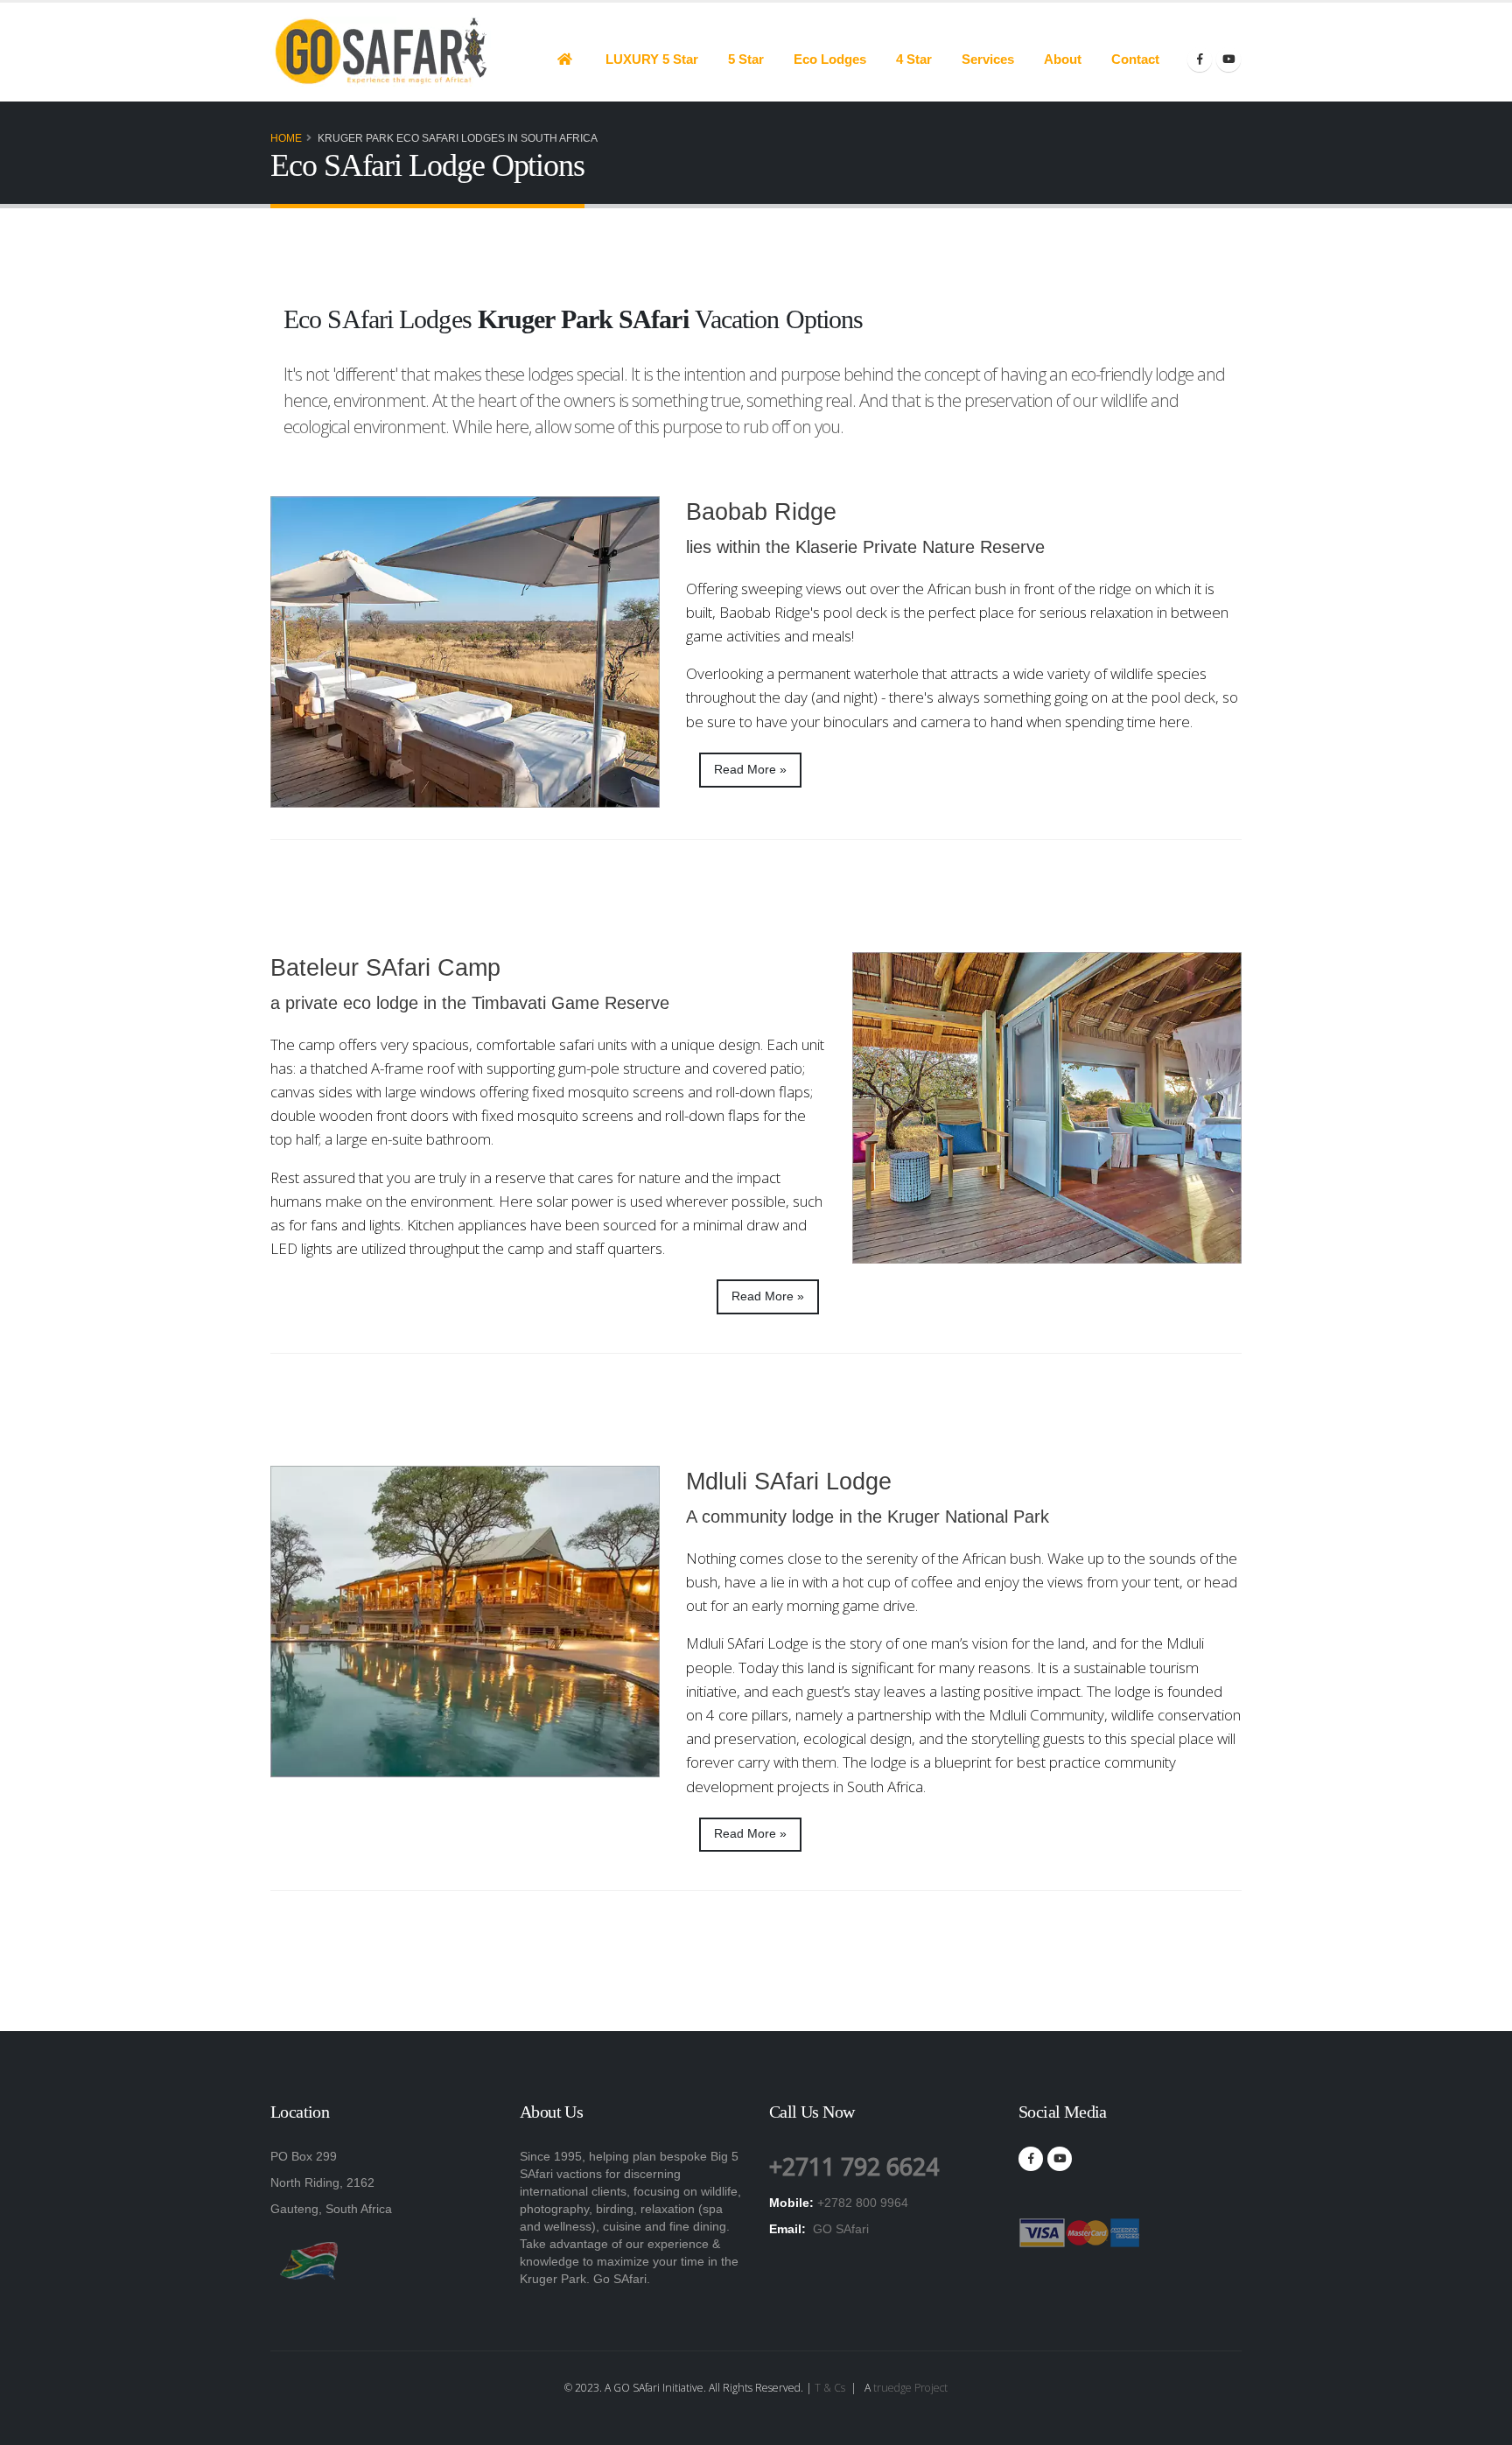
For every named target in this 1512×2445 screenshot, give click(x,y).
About (1063, 59)
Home (286, 138)
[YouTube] (1228, 60)
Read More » (750, 770)
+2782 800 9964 (863, 2203)
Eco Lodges (830, 59)
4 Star (914, 59)
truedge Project (910, 2388)
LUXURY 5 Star (652, 59)
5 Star (746, 59)
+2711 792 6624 (854, 2166)
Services (988, 59)
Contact (1135, 59)
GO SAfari (839, 2229)
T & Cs (830, 2388)
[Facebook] (1200, 60)
